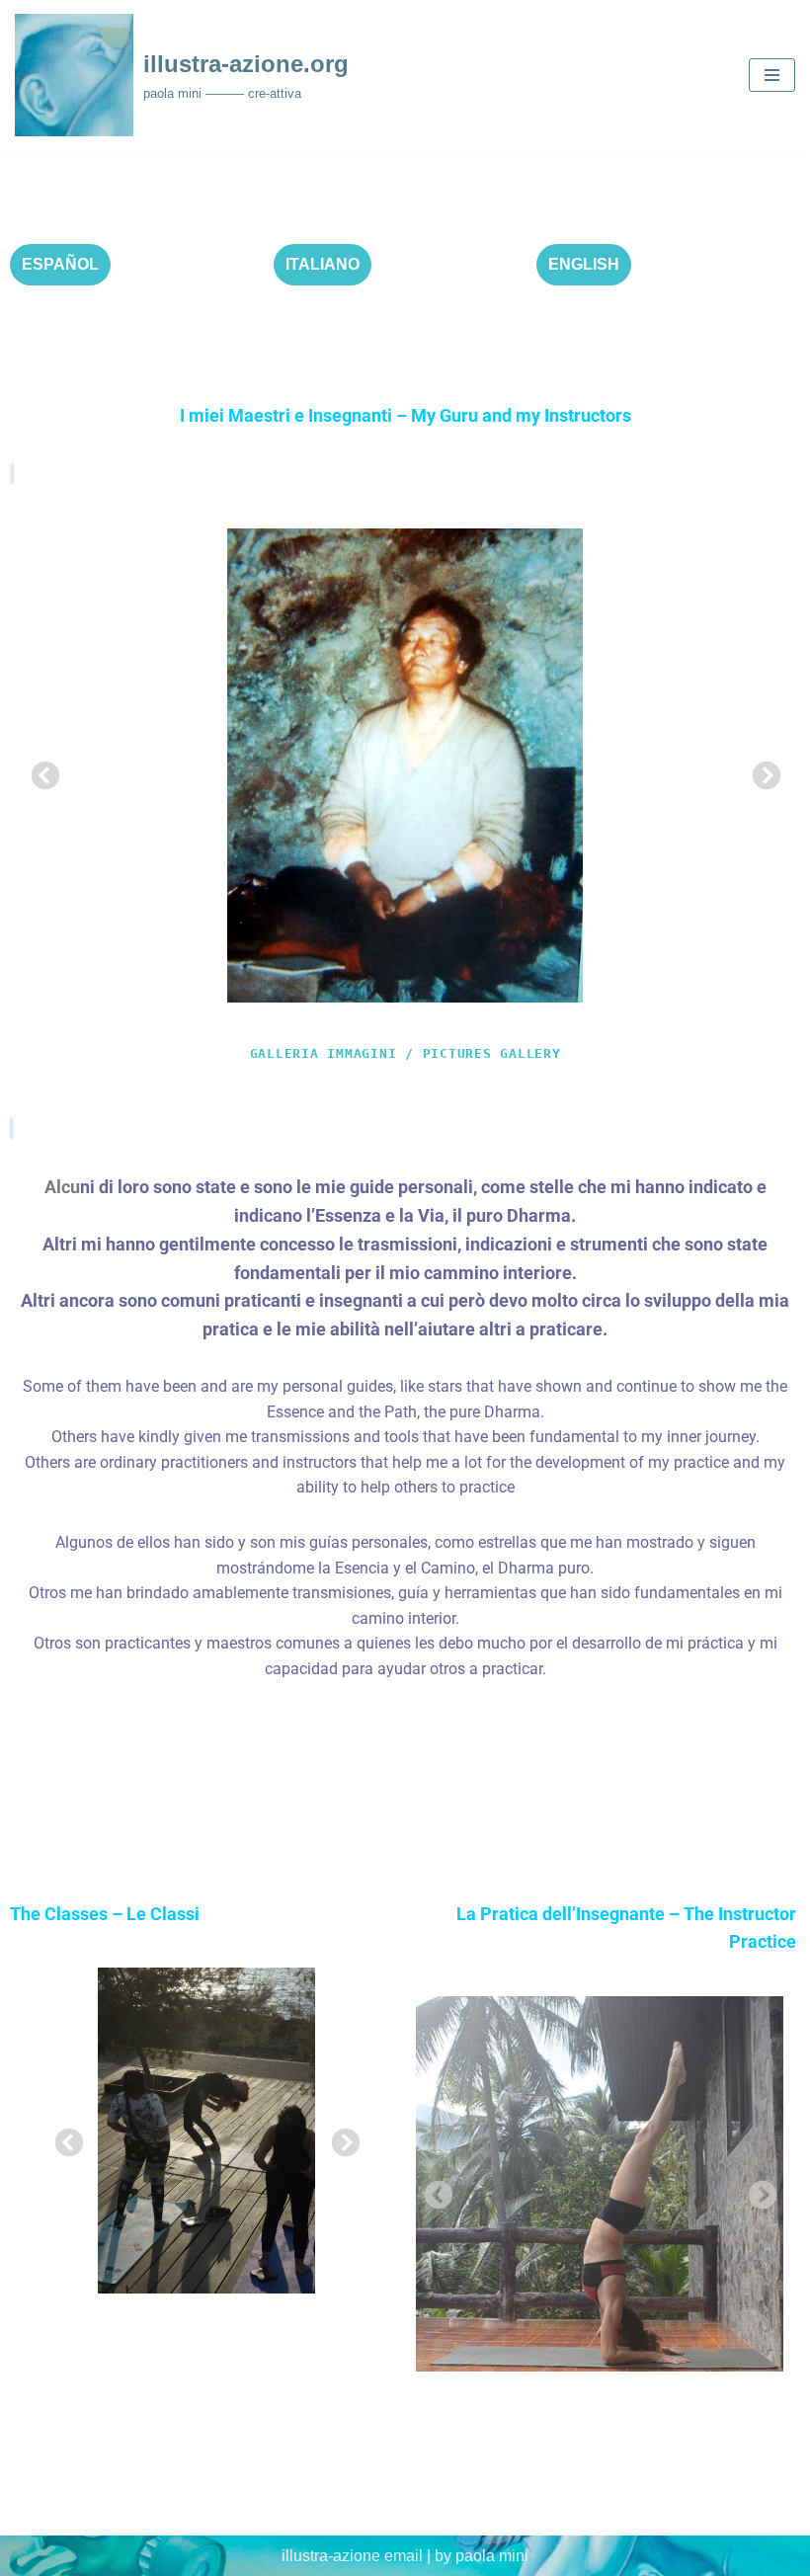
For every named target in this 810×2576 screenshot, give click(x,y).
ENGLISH (584, 264)
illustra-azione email (352, 2556)
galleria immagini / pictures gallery (405, 1053)
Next (761, 770)
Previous (40, 770)
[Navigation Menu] (772, 75)
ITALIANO (323, 264)
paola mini (492, 2556)
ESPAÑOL (60, 264)
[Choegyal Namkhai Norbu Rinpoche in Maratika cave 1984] (405, 765)
